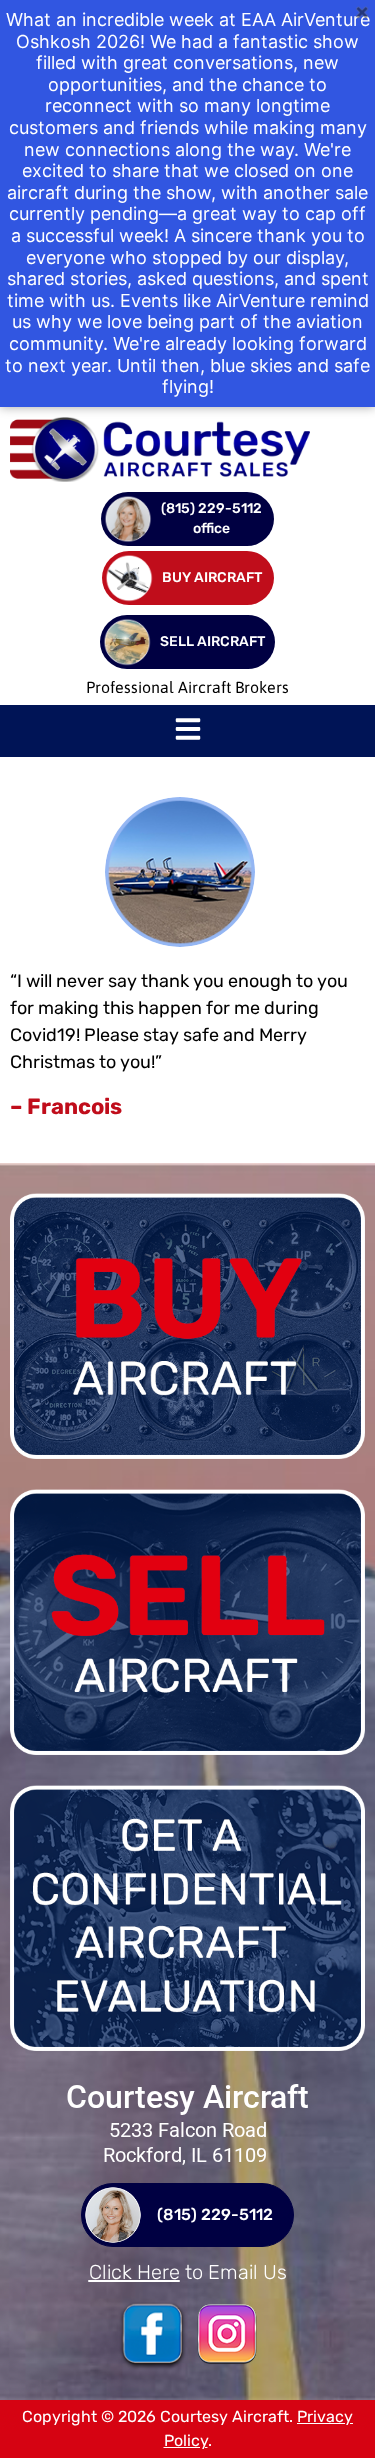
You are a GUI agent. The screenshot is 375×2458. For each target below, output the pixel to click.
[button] (188, 731)
